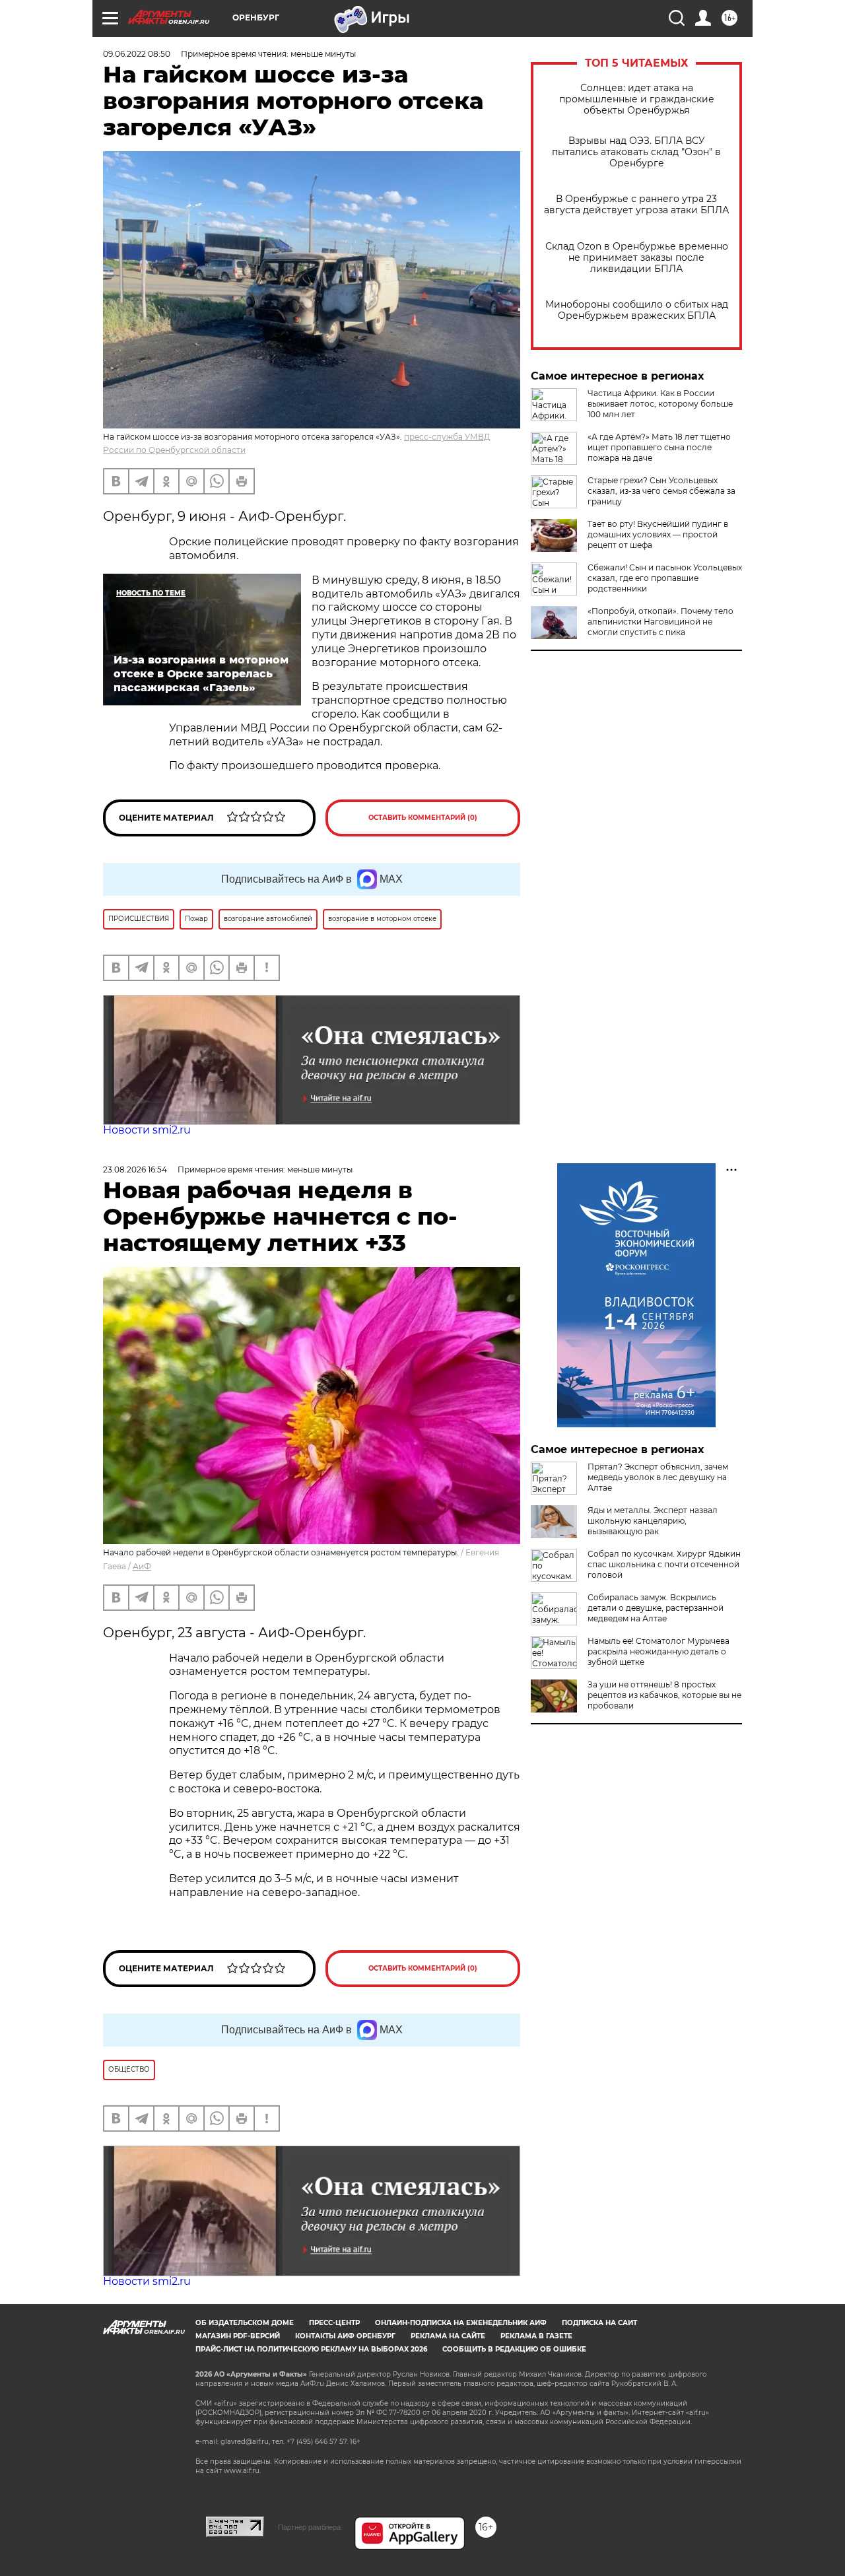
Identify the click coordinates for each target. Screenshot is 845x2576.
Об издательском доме (245, 2323)
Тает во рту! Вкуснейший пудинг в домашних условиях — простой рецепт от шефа (658, 534)
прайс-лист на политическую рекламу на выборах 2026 (311, 2349)
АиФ (142, 1566)
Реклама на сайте (448, 2336)
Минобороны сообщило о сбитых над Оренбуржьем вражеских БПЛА (637, 310)
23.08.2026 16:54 (135, 1169)
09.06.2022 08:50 (137, 54)
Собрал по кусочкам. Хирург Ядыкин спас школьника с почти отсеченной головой (664, 1564)
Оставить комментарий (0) (423, 818)
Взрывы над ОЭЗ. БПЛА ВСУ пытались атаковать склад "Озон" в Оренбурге (636, 152)
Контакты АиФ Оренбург (345, 2336)
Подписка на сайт (599, 2323)
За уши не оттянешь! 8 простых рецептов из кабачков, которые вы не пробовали (664, 1695)
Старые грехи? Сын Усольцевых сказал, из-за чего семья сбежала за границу (661, 491)
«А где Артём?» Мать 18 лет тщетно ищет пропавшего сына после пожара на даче (659, 447)
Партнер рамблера (309, 2527)
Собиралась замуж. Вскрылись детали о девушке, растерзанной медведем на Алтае (656, 1608)
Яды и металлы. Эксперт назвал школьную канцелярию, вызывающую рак (653, 1521)
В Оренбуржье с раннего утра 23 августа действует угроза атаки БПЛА (636, 205)
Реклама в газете (536, 2336)
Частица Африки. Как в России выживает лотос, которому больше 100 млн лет (660, 404)
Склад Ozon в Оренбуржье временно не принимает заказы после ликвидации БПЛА (637, 258)
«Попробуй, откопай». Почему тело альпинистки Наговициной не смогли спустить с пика (660, 622)
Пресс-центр (334, 2323)
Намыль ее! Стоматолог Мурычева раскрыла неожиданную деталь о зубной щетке (659, 1651)
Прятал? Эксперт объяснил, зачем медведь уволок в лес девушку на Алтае (658, 1477)
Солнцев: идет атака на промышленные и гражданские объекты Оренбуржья (637, 99)
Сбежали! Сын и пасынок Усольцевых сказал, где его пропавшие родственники (665, 578)
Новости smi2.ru (147, 1130)
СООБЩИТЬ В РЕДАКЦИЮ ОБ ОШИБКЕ (514, 2349)
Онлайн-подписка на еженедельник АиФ (461, 2323)
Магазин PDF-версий (238, 2336)
